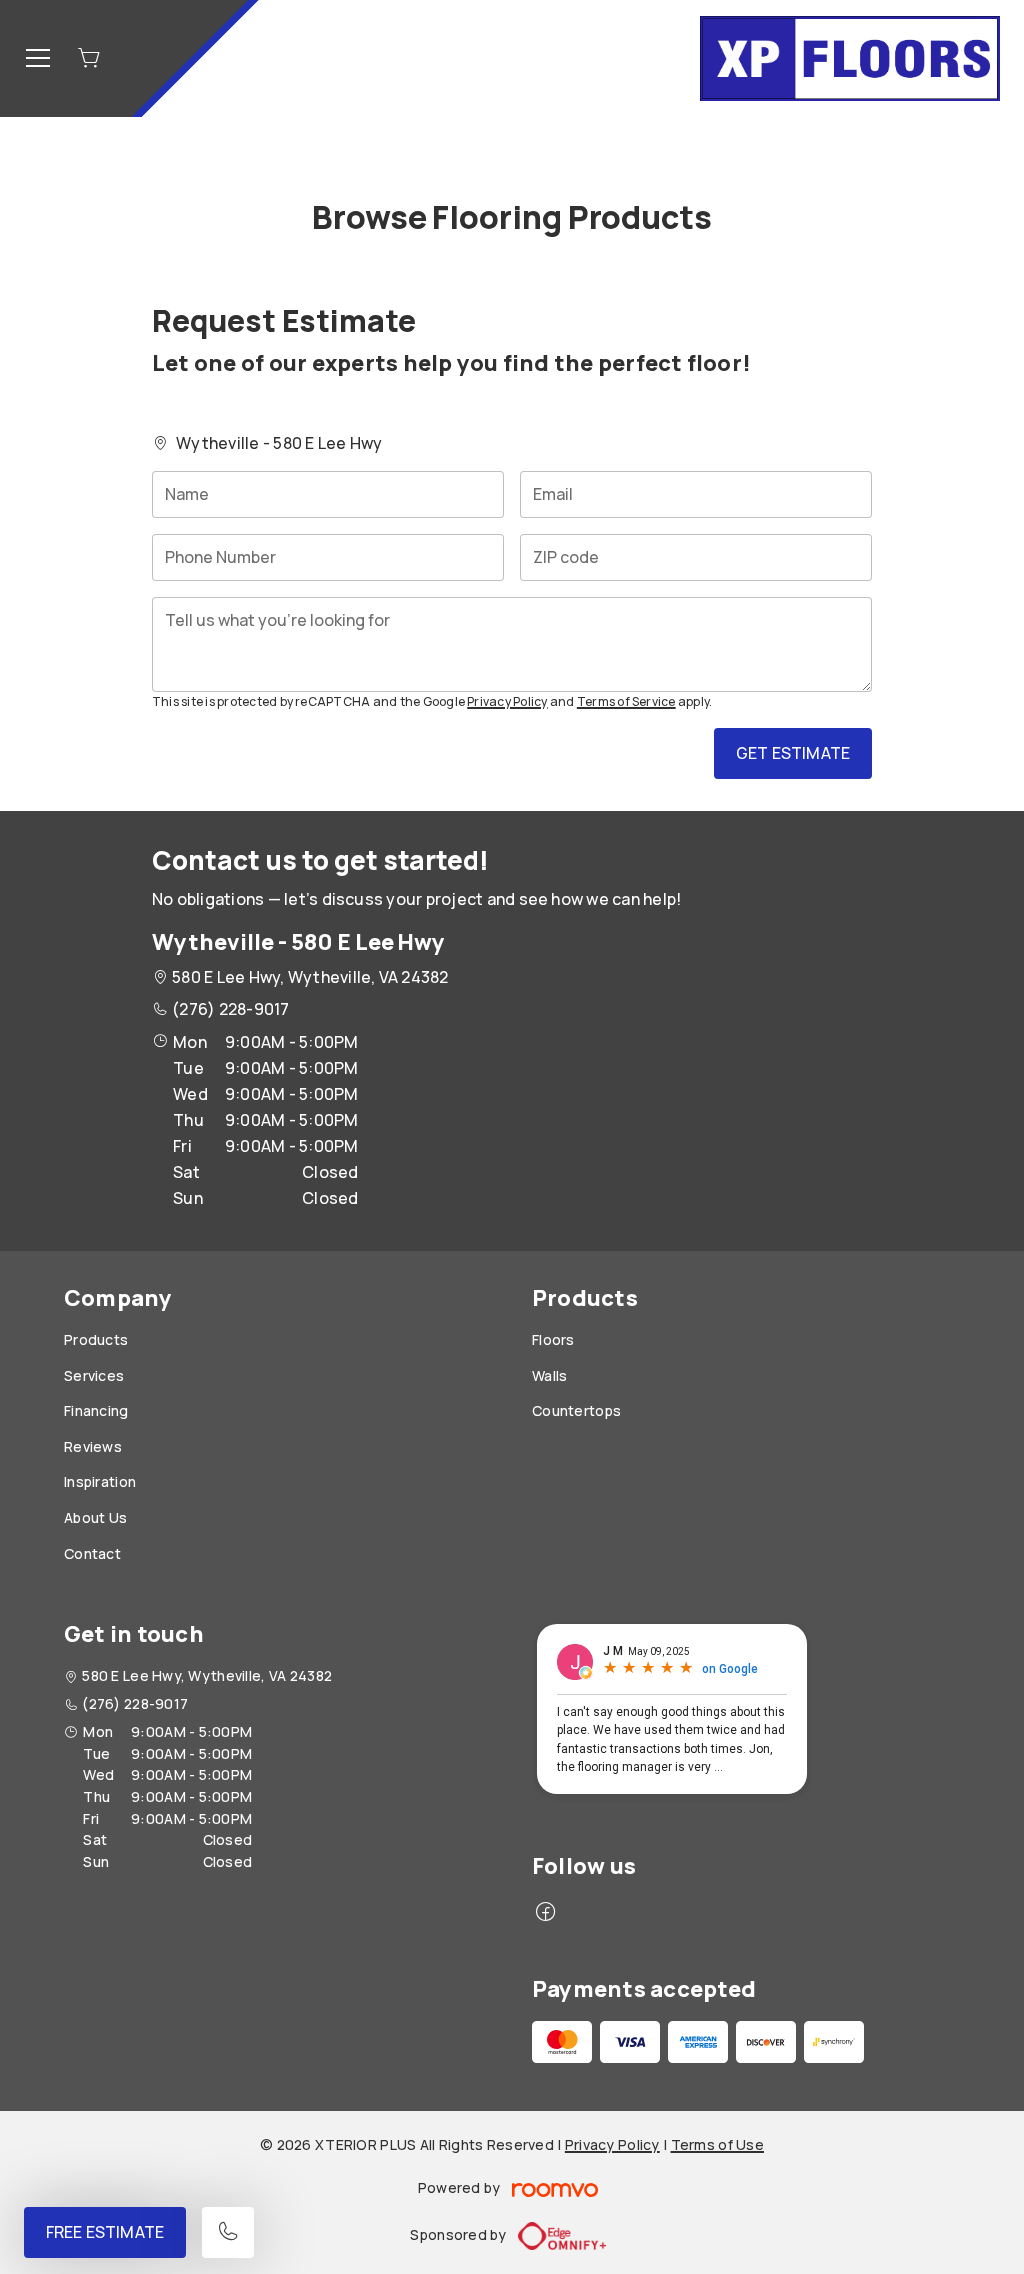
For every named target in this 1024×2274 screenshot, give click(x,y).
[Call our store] (228, 2232)
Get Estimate (793, 753)
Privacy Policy (507, 701)
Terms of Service (626, 701)
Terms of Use (717, 2144)
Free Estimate (105, 2232)
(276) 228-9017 (230, 1009)
